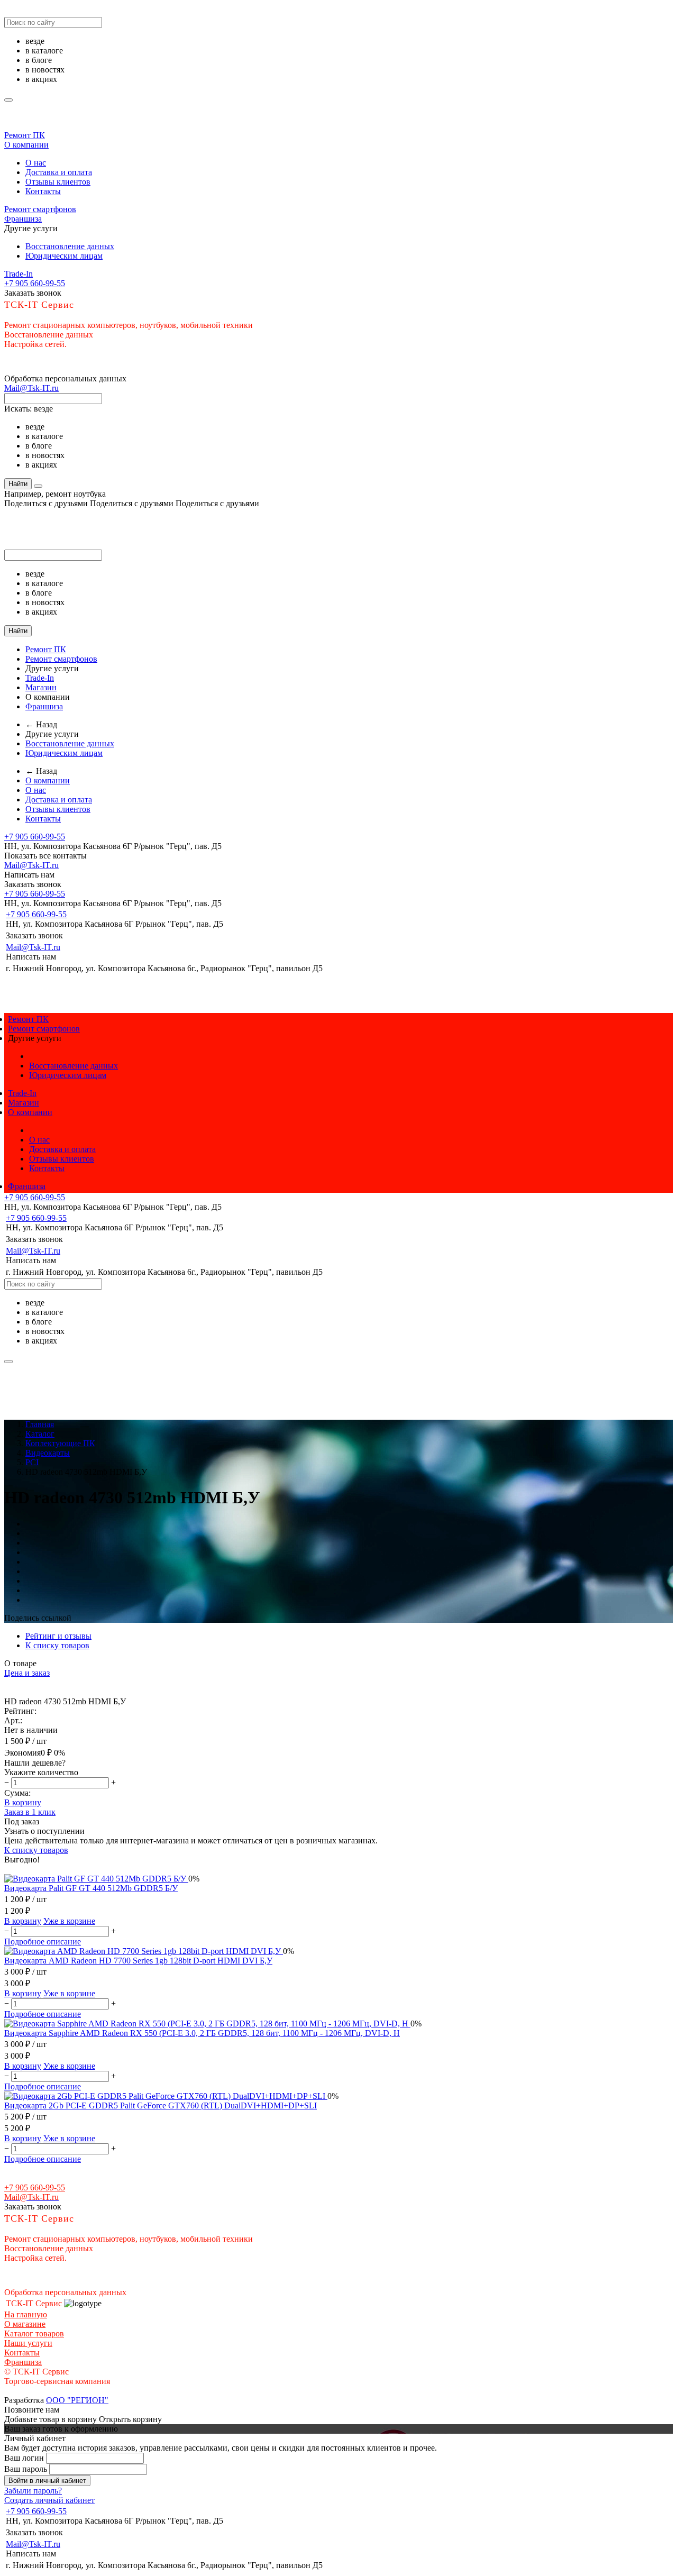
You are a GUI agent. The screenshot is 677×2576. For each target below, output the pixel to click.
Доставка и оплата (59, 172)
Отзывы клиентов (58, 182)
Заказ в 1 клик (30, 1812)
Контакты (43, 191)
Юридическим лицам (64, 256)
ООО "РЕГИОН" (77, 2400)
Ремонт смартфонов (40, 209)
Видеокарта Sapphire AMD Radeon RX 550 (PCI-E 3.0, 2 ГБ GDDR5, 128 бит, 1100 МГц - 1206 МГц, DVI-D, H (202, 2033)
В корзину (23, 1802)
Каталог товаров (34, 2333)
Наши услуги (28, 2343)
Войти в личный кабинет (47, 2481)
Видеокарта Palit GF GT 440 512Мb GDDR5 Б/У (91, 1888)
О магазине (25, 2324)
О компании (26, 145)
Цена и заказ (27, 1673)
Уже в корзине (69, 1921)
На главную (26, 2314)
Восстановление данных (70, 246)
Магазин (41, 687)
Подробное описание (43, 1942)
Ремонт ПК (25, 135)
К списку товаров (36, 1850)
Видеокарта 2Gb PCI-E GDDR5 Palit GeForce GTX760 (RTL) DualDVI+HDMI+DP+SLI (161, 2105)
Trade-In (19, 274)
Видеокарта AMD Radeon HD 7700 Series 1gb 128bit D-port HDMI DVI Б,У (138, 1961)
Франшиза (23, 219)
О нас (36, 163)
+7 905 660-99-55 (35, 283)
